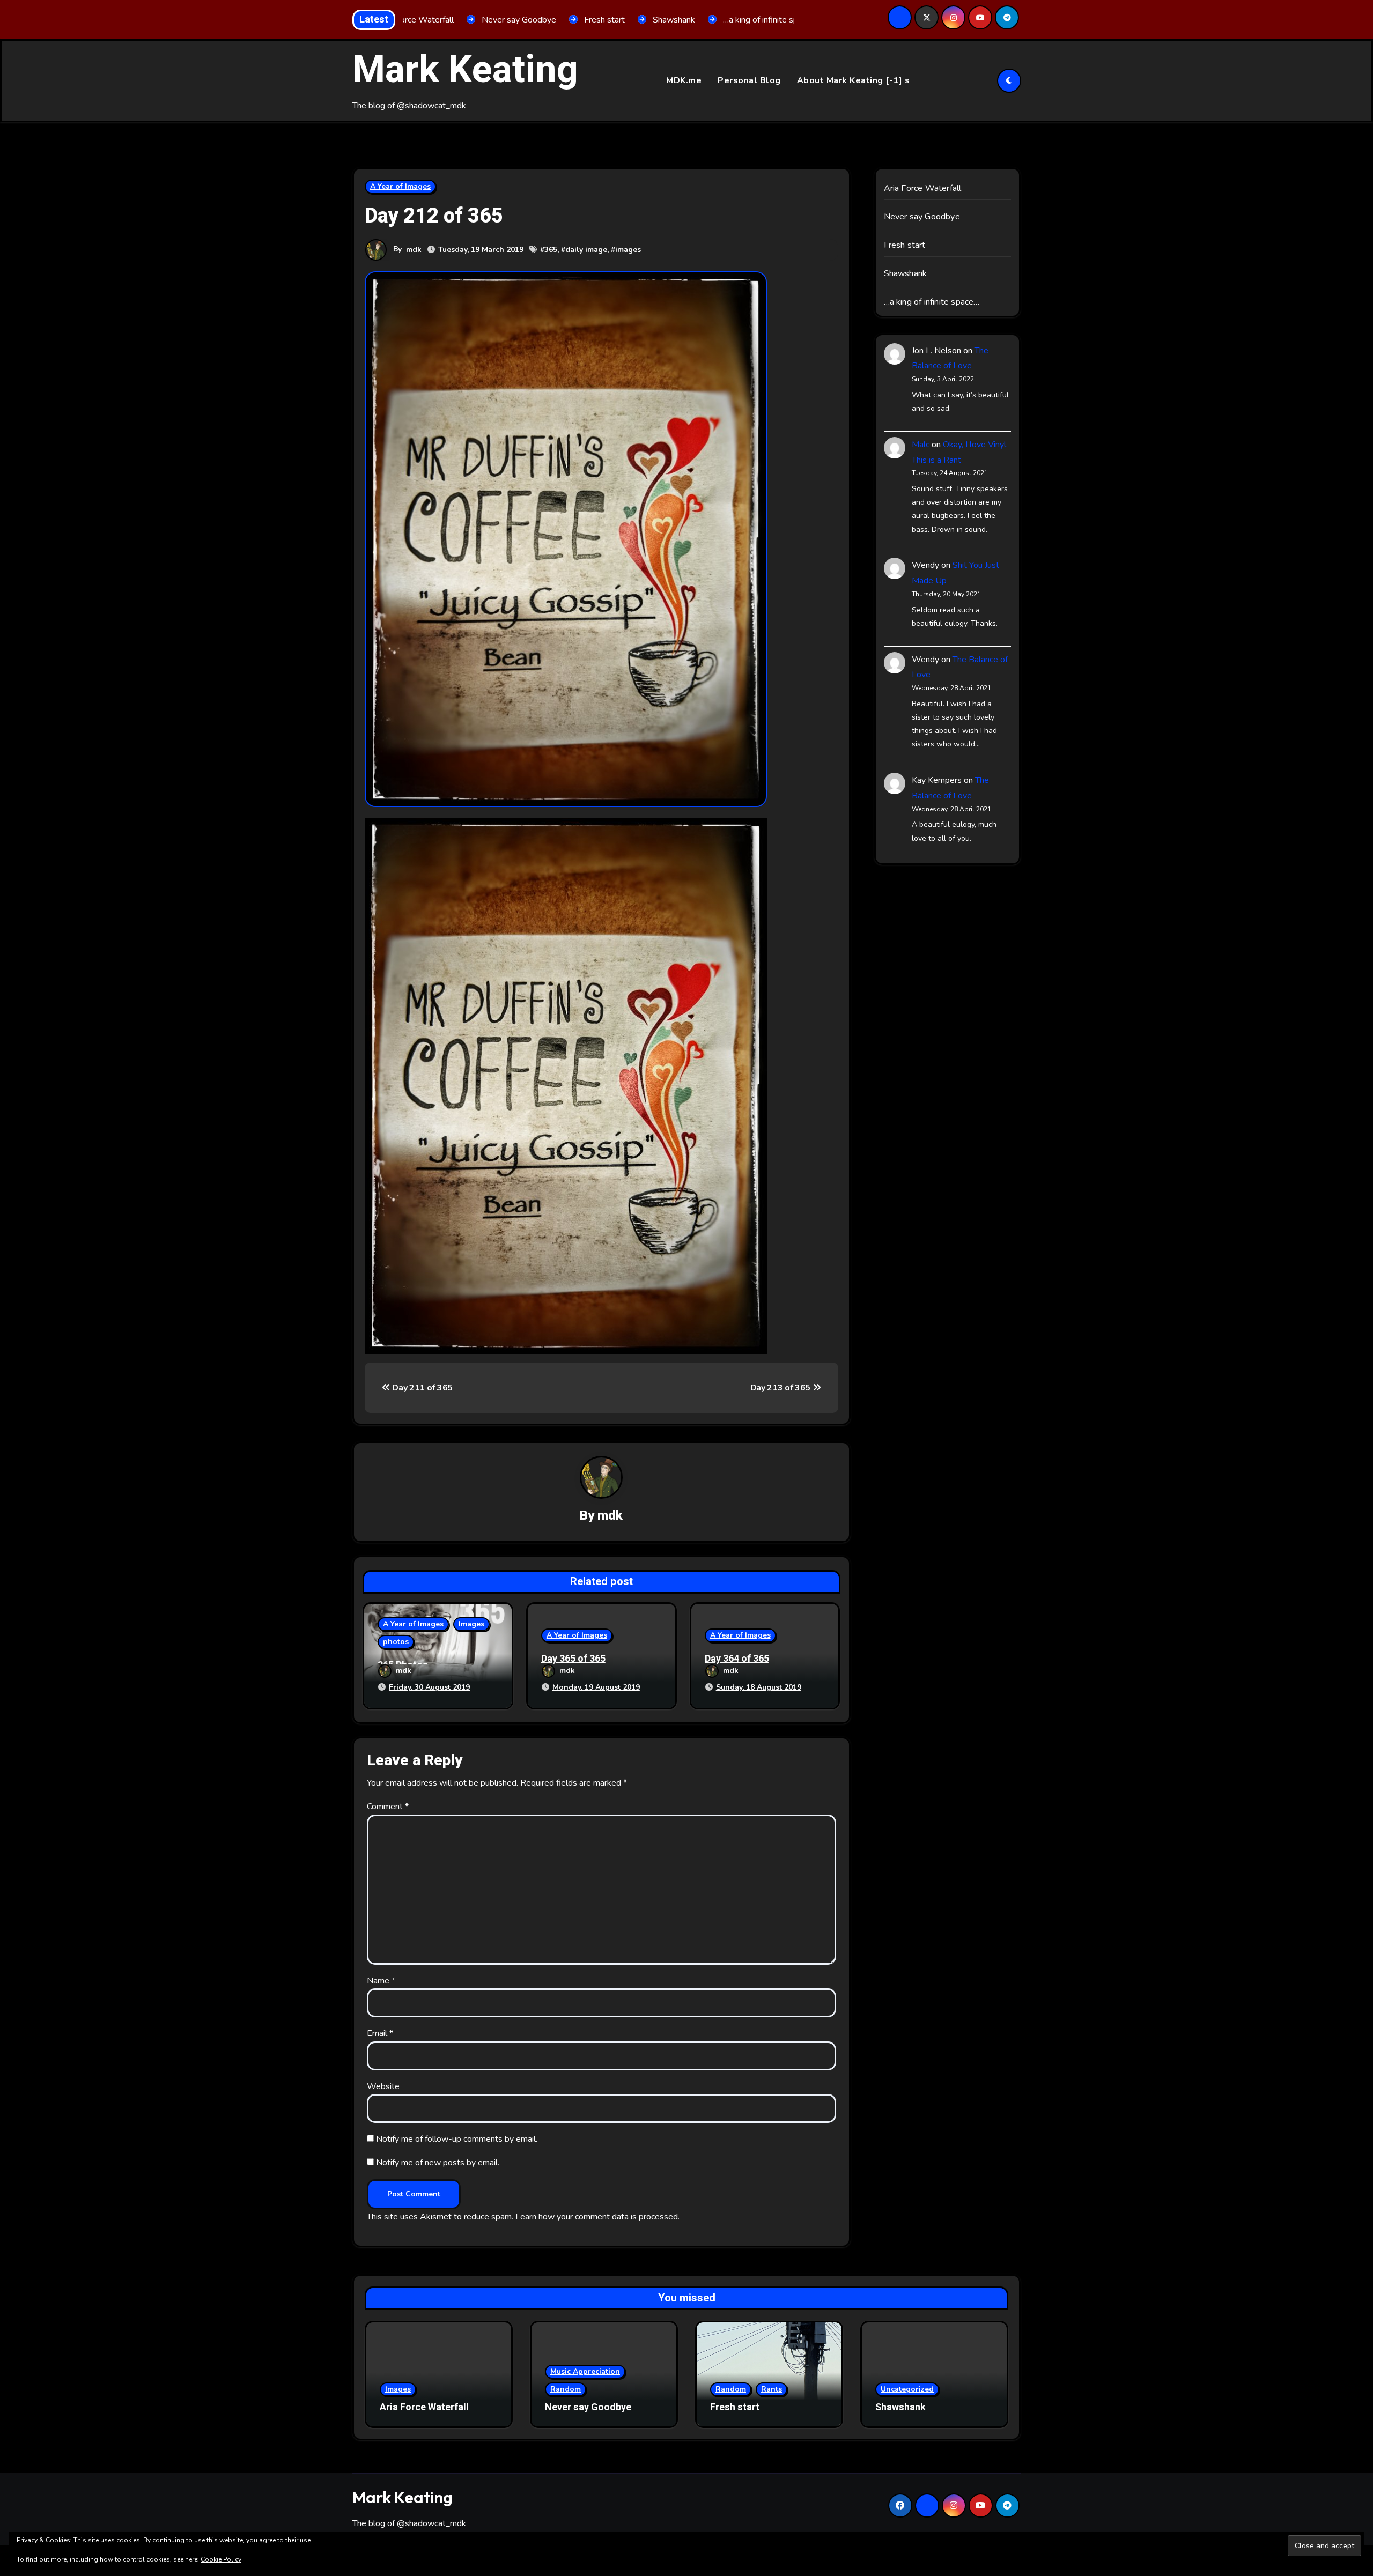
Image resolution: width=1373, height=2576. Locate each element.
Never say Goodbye (922, 217)
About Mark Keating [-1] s (854, 80)
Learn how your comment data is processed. (597, 2217)
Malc (921, 445)
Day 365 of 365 (573, 1659)
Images (471, 1624)
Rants (772, 2389)
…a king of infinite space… (932, 302)
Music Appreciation (585, 2371)
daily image (586, 250)
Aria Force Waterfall (923, 188)
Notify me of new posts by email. (438, 2163)
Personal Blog (749, 80)
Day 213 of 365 (781, 1388)
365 (551, 250)
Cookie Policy (221, 2559)
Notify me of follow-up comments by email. (457, 2139)
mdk (414, 250)
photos (396, 1642)
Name (381, 1981)
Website (383, 2086)
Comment (388, 1807)
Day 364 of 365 (737, 1659)
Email (380, 2033)
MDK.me (684, 80)
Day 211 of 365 (422, 1388)
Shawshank (906, 273)
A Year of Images (400, 186)
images (628, 250)
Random (566, 2389)
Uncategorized (907, 2389)
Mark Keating (465, 70)
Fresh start (905, 245)
